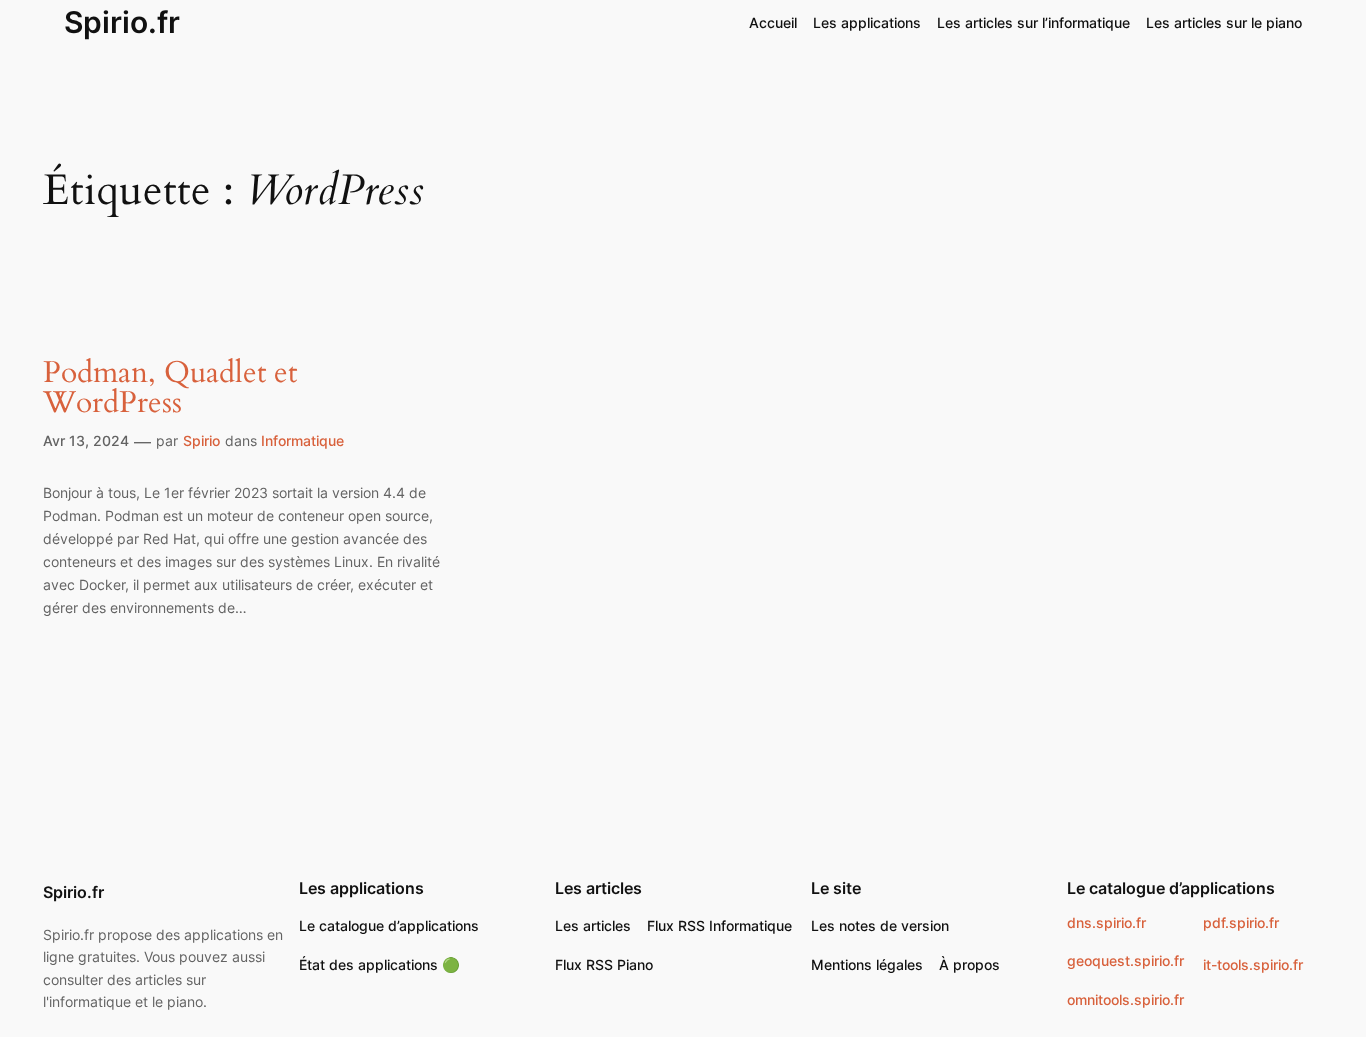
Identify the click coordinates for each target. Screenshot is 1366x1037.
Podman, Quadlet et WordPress (170, 388)
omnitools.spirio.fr (1125, 999)
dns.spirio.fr (1106, 922)
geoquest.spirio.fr (1125, 960)
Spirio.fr (122, 22)
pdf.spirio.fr (1241, 922)
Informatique (302, 440)
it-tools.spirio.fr (1253, 964)
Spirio (201, 440)
